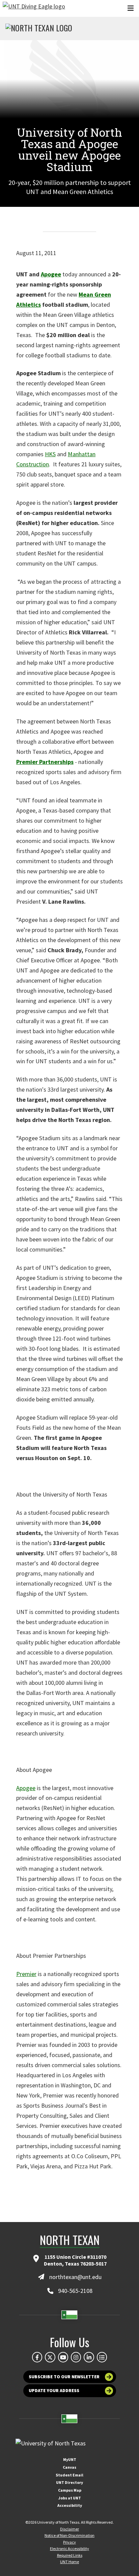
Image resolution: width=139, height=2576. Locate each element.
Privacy (69, 2542)
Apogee (51, 274)
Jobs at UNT (70, 2498)
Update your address (54, 2391)
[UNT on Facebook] (37, 2357)
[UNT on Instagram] (76, 2357)
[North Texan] (39, 29)
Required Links (70, 2555)
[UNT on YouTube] (63, 2357)
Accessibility (70, 2505)
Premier (26, 1974)
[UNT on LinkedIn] (89, 2357)
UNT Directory (69, 2482)
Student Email (69, 2475)
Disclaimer (69, 2529)
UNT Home (69, 2562)
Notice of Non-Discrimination (69, 2535)
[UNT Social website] (102, 2357)
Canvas (69, 2467)
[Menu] (131, 8)
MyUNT (70, 2459)
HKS (50, 454)
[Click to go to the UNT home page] (34, 8)
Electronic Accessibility (69, 2548)
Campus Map (70, 2490)
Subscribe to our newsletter (64, 2377)
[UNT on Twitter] (50, 2357)
